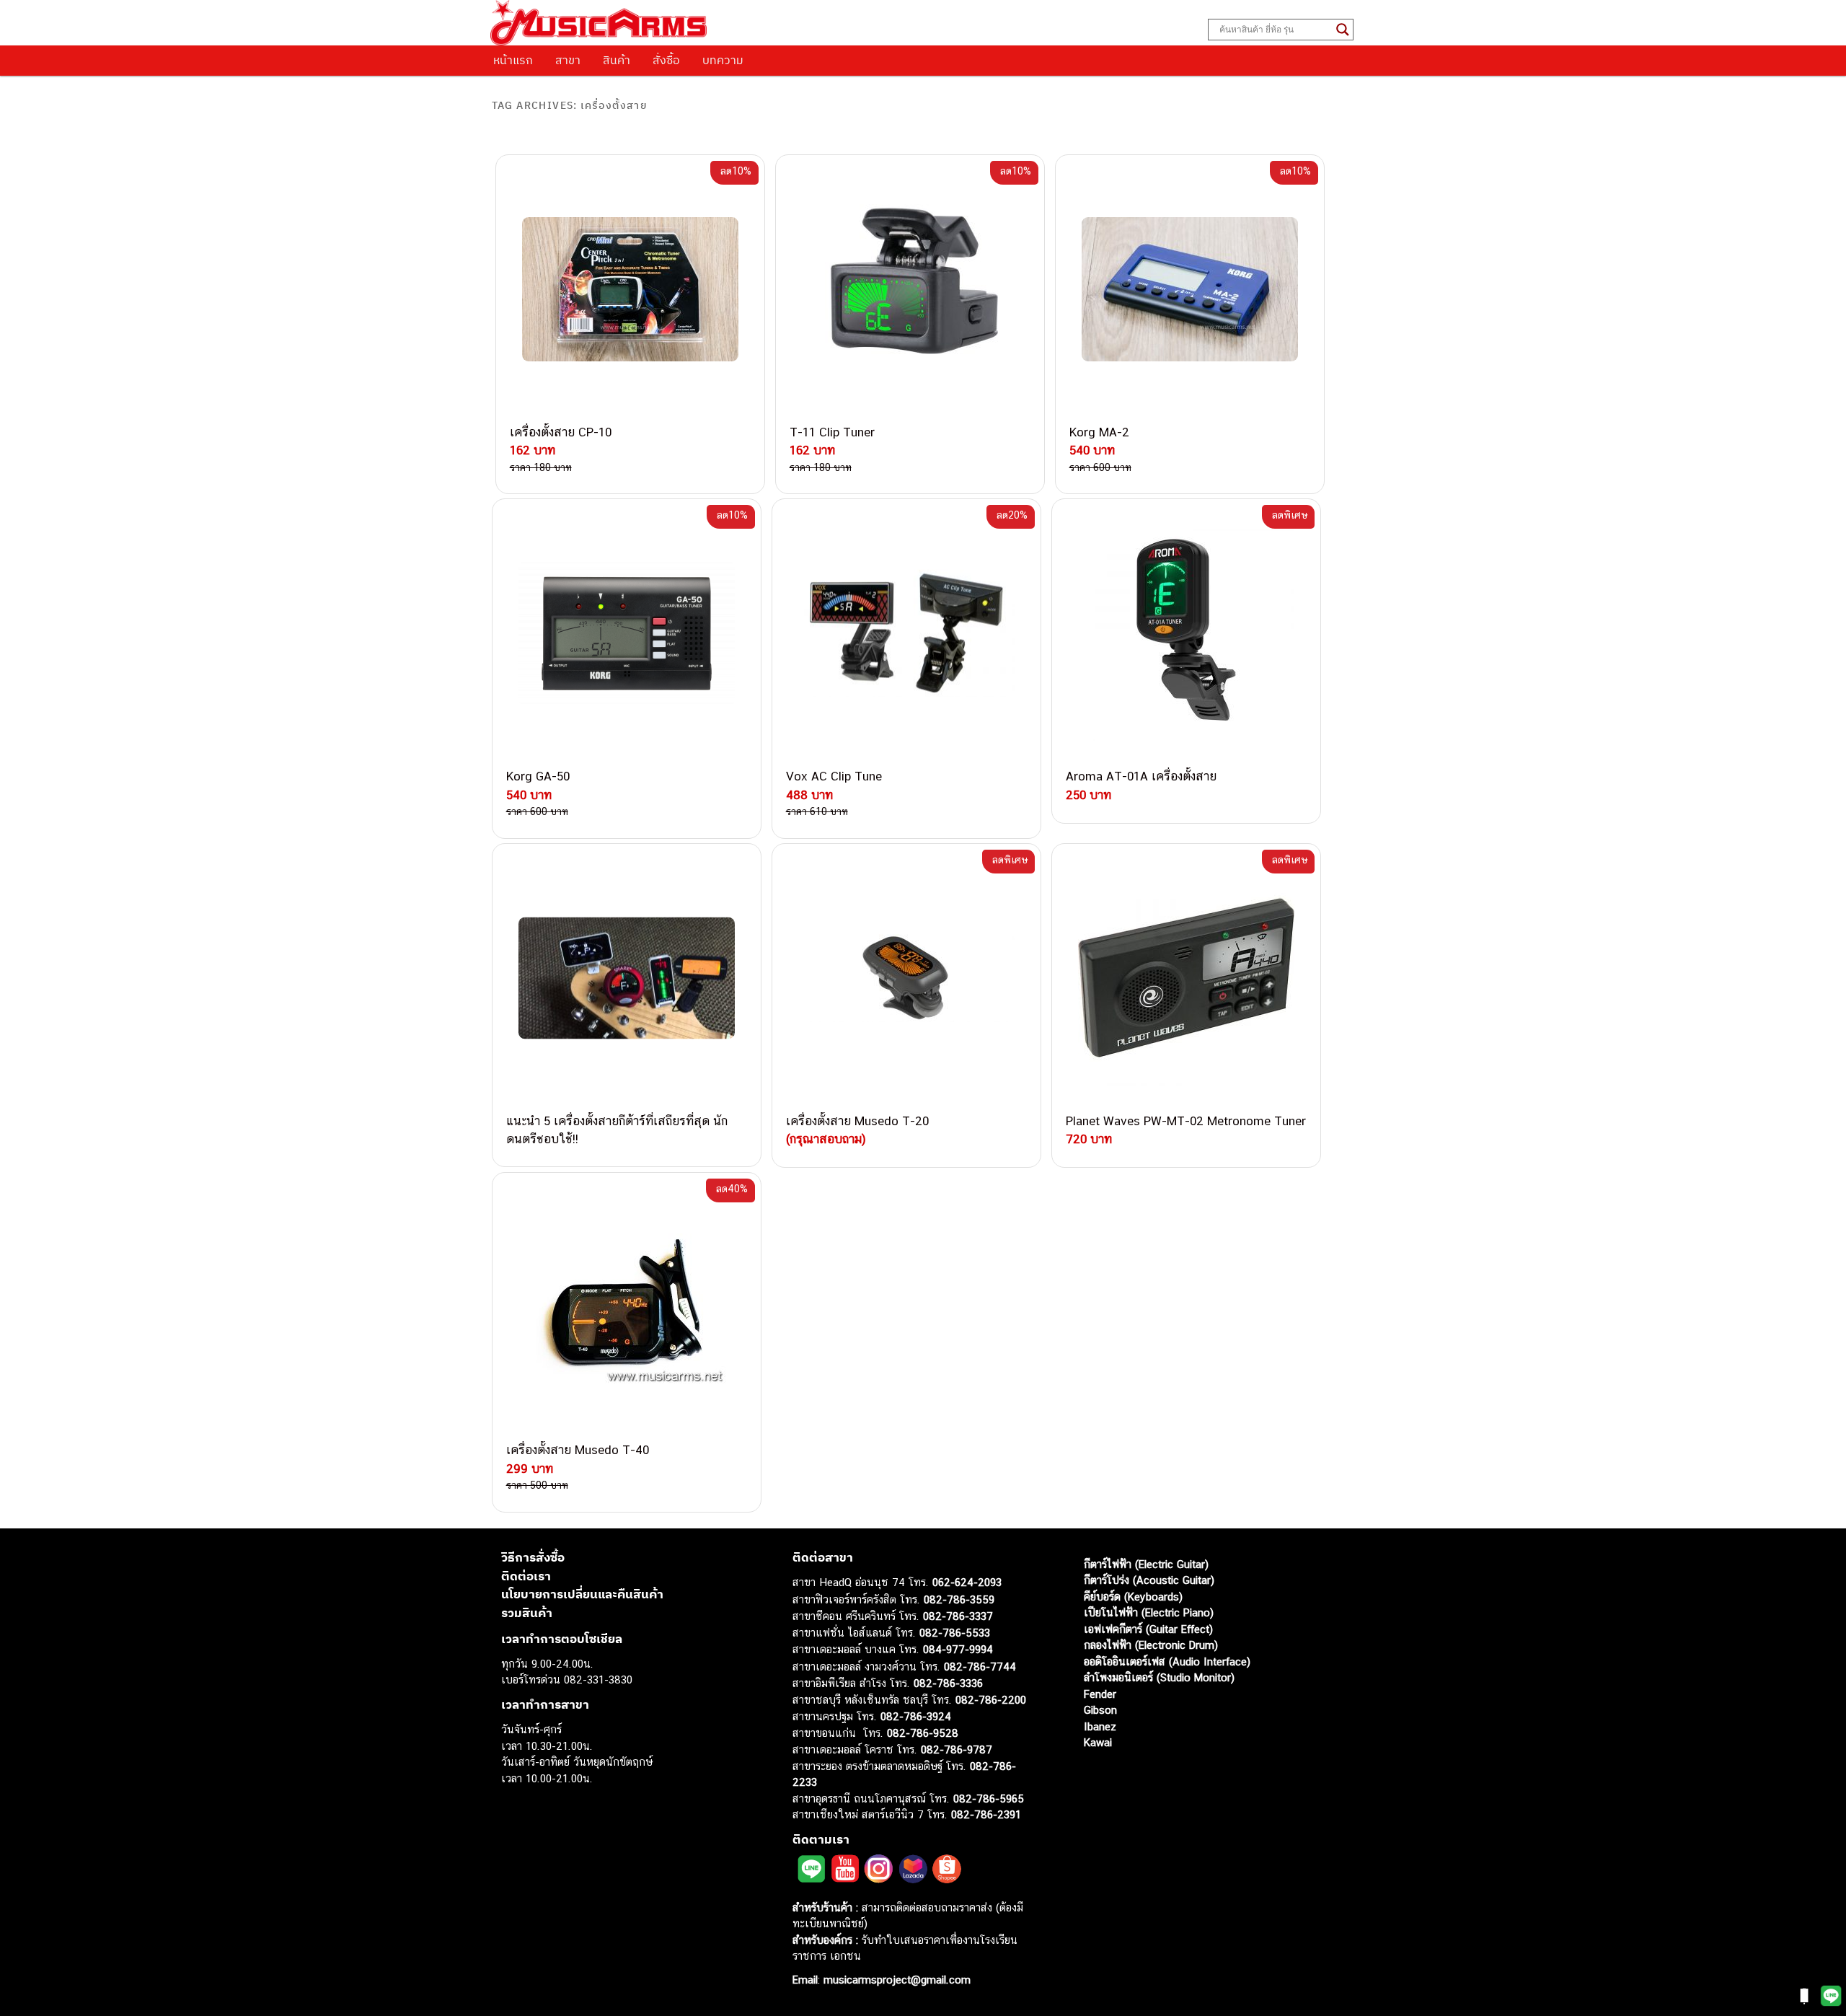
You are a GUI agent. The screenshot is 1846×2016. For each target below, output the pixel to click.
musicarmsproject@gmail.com (895, 1980)
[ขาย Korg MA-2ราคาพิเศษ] (1190, 289)
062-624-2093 (967, 1582)
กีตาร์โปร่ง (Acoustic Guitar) (1149, 1580)
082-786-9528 (923, 1733)
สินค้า (617, 60)
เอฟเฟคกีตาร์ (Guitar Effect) (1148, 1629)
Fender (1100, 1694)
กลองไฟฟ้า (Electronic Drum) (1151, 1645)
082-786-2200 (991, 1700)
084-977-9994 (958, 1649)
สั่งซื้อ (666, 60)
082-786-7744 (980, 1667)
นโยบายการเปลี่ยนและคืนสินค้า (582, 1594)
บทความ (723, 60)
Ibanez (1100, 1726)
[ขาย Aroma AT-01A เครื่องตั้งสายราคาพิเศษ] (1186, 633)
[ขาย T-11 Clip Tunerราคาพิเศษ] (910, 289)
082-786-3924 (916, 1716)
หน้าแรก (513, 60)
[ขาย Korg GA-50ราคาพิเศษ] (627, 633)
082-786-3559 (959, 1599)
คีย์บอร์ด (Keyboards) (1133, 1597)
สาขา (568, 60)
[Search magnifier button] (1343, 30)
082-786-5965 (989, 1799)
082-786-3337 (958, 1616)
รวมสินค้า (527, 1613)
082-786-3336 (948, 1683)
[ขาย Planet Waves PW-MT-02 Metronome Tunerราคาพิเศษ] (1186, 978)
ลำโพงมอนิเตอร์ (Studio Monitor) (1159, 1677)
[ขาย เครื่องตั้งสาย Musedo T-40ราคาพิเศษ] (627, 1307)
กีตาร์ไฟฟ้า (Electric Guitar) (1146, 1564)
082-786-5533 (955, 1633)
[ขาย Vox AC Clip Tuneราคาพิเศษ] (906, 633)
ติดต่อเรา (526, 1576)
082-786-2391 (986, 1814)
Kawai (1098, 1742)
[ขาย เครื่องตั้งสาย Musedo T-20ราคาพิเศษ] (906, 978)
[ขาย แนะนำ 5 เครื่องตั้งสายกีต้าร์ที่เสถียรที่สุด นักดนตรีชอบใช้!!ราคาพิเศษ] (627, 978)
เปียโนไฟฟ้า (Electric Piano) (1149, 1612)
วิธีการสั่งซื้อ (533, 1557)
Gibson (1100, 1710)
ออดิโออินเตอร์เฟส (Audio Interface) (1167, 1661)
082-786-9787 (957, 1749)
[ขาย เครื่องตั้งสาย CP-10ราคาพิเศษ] (630, 289)
